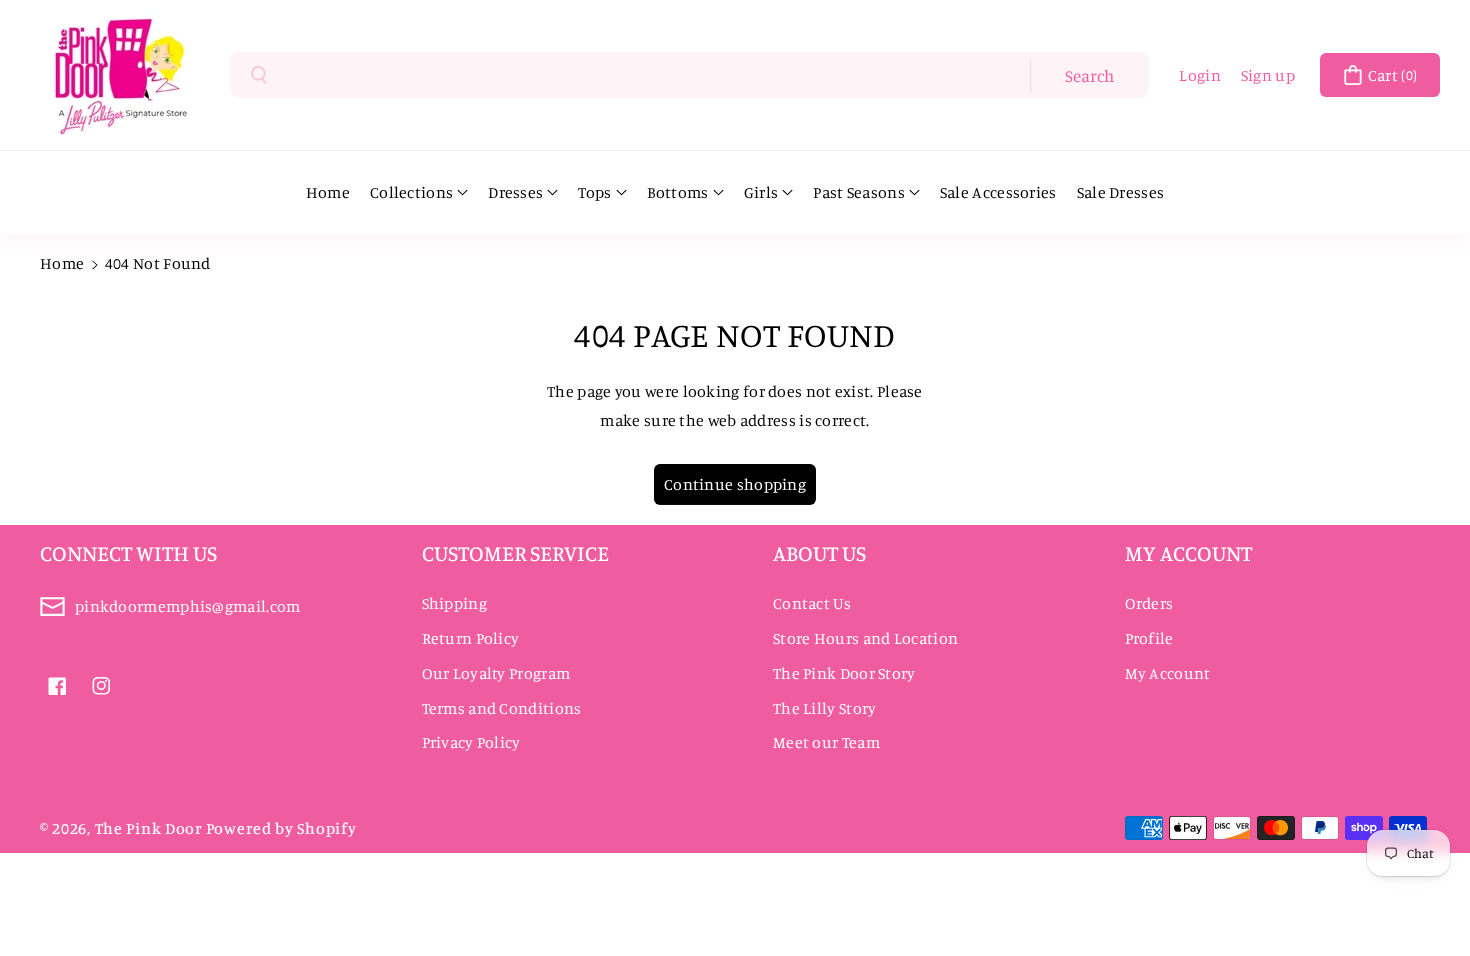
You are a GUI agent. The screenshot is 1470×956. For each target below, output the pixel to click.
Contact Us (812, 603)
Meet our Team (826, 742)
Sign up (1268, 75)
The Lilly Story (825, 708)
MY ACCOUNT (1188, 552)
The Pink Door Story (844, 673)
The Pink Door (149, 828)
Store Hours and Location (865, 638)
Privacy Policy (471, 742)
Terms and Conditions (502, 708)
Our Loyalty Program (496, 673)
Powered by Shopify (281, 828)
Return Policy (471, 638)
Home (62, 263)
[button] (1380, 75)
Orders (1149, 603)
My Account (1168, 673)
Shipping (454, 603)
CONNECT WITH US (128, 552)
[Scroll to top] (1427, 893)
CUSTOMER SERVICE (515, 552)
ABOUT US (819, 552)
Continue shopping (735, 484)
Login (1200, 75)
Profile (1149, 638)
